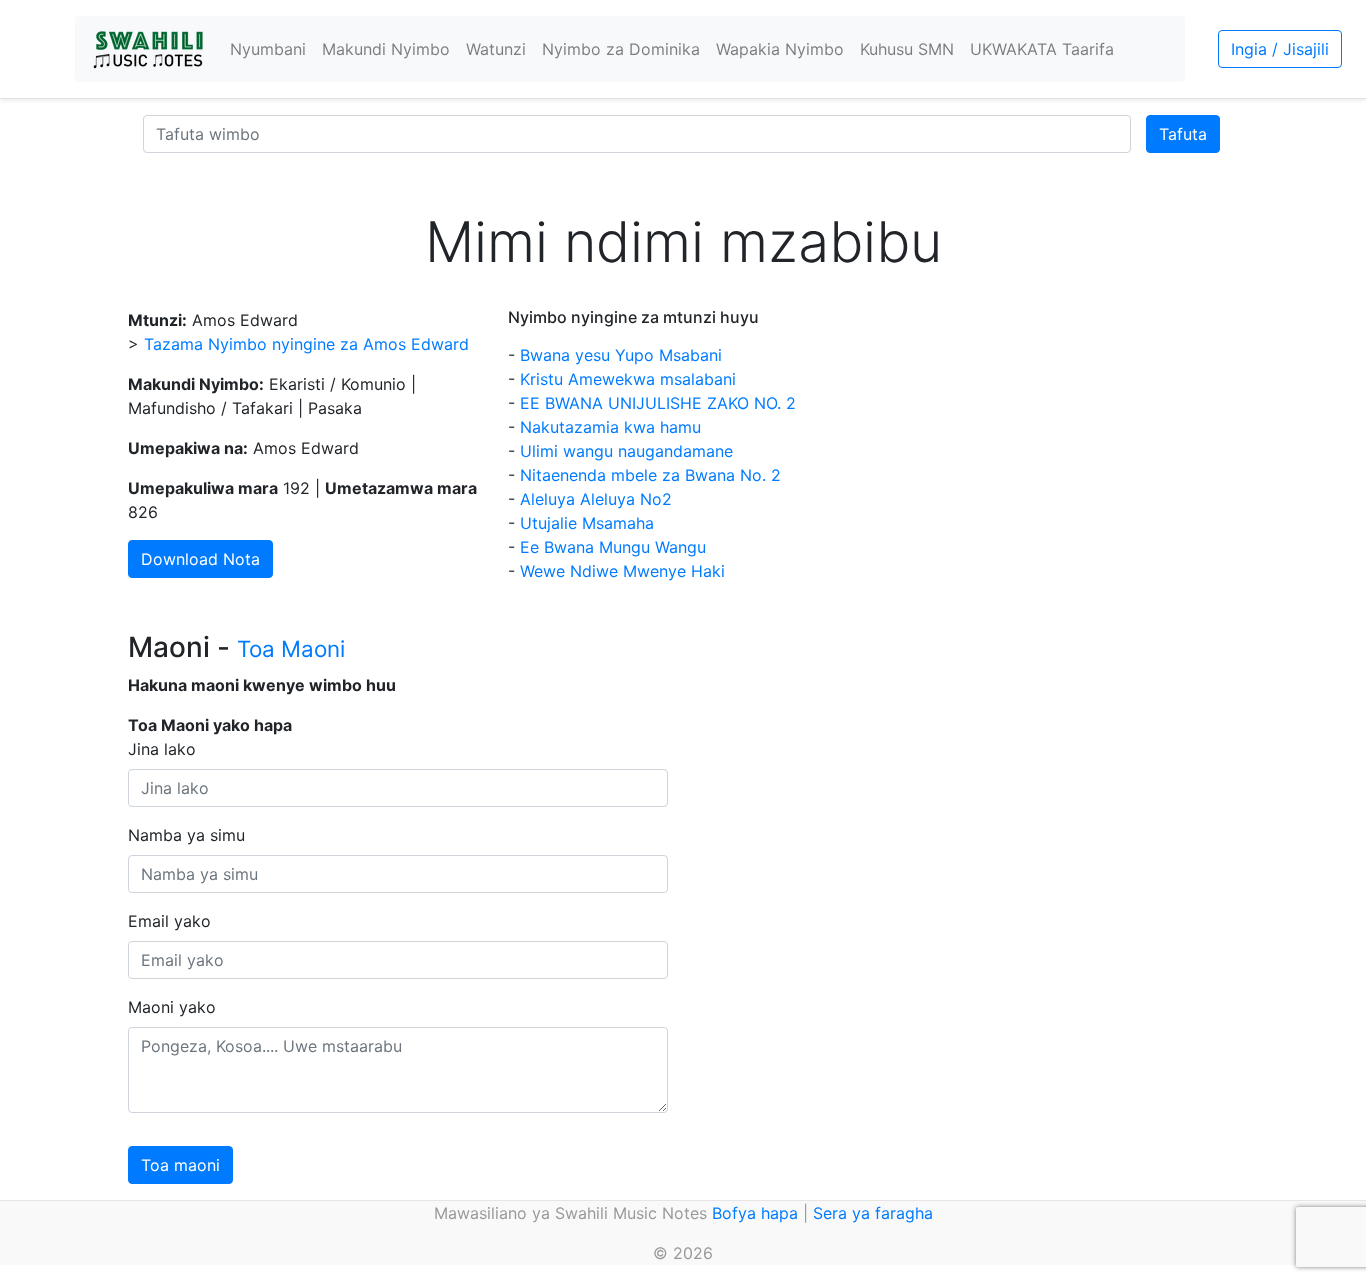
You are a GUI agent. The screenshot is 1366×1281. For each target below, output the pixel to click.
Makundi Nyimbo (386, 49)
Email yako (169, 921)
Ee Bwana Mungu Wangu (613, 547)
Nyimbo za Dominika (621, 49)
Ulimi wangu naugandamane (626, 451)
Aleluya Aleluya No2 (596, 499)
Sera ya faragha (873, 1213)
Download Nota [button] (200, 559)
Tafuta (1183, 134)
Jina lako (162, 749)
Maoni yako (172, 1007)
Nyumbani (268, 49)
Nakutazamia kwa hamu (610, 427)
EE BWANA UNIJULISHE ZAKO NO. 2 (658, 403)
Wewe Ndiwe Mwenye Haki (622, 571)
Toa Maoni (291, 648)
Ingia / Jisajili (1280, 49)
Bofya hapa (755, 1213)
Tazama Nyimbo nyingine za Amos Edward (306, 344)
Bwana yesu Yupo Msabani (621, 355)
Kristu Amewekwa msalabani (628, 379)
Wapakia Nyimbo (780, 49)
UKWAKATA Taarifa (1042, 49)
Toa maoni (180, 1165)
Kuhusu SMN (907, 49)
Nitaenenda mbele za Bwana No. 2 (650, 475)
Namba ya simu (186, 835)
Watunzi (496, 49)
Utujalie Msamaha (587, 523)
